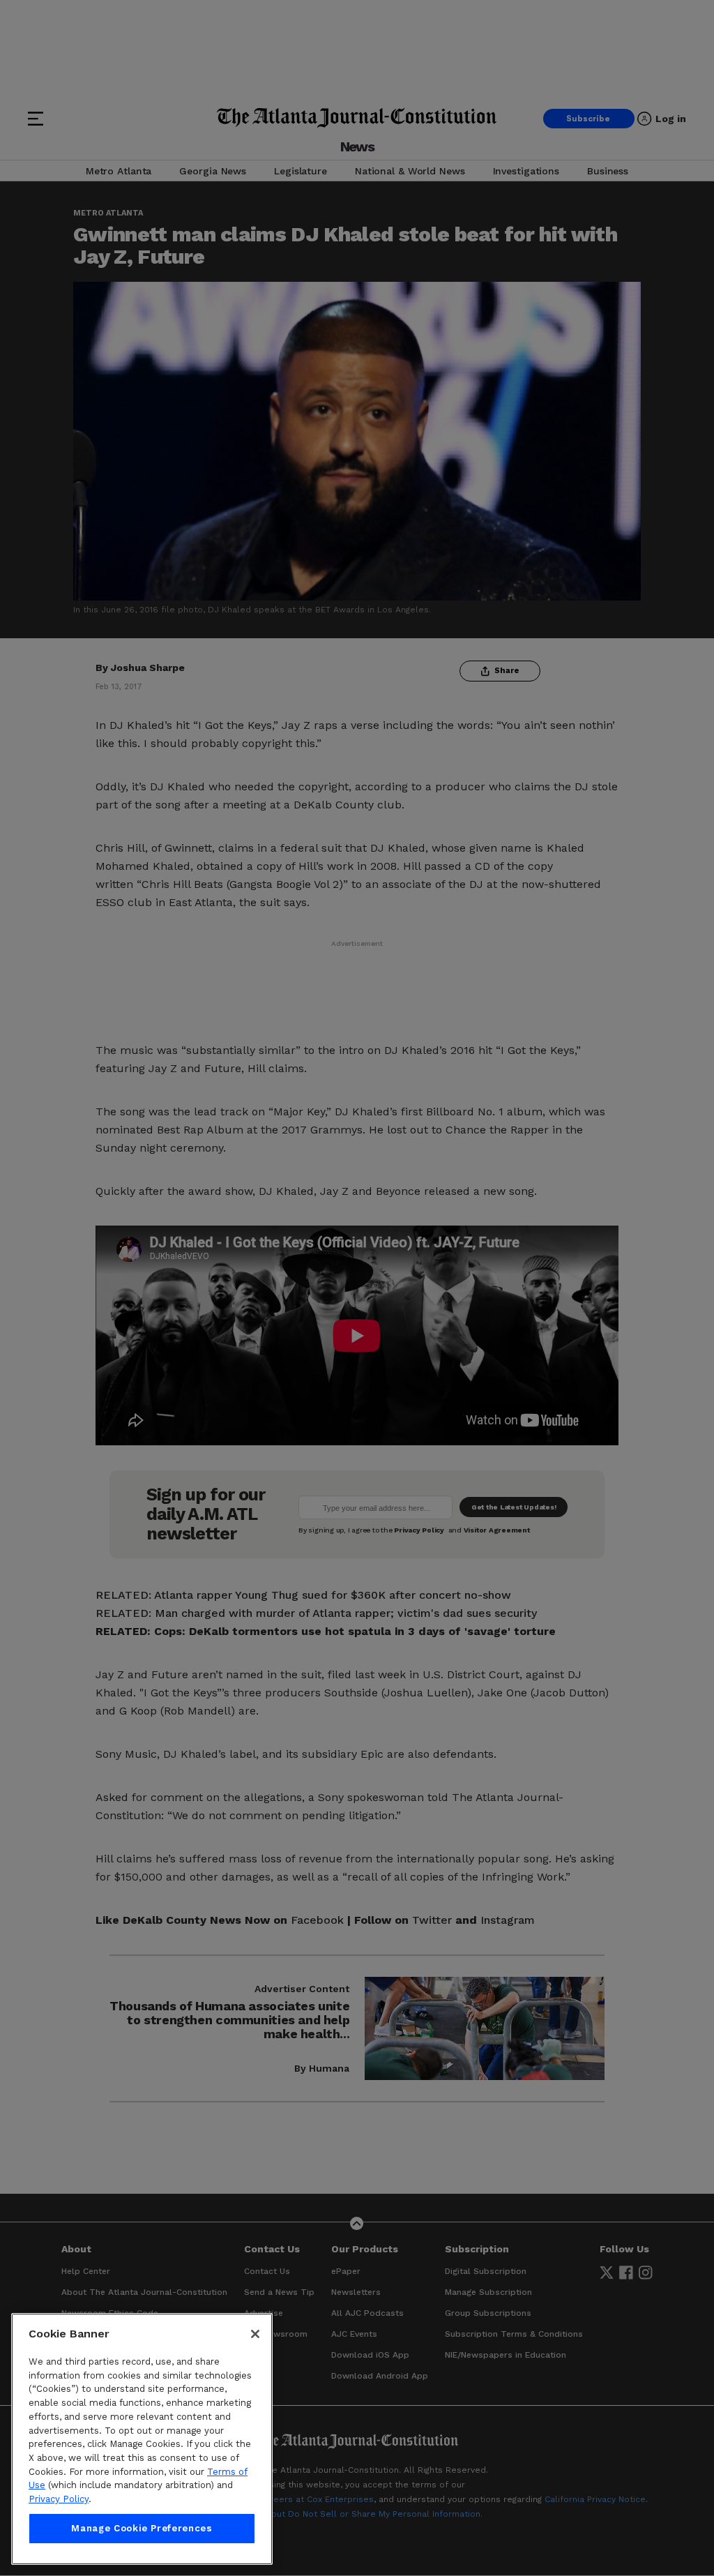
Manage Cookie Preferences (142, 2528)
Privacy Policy (59, 2499)
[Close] (255, 2334)
